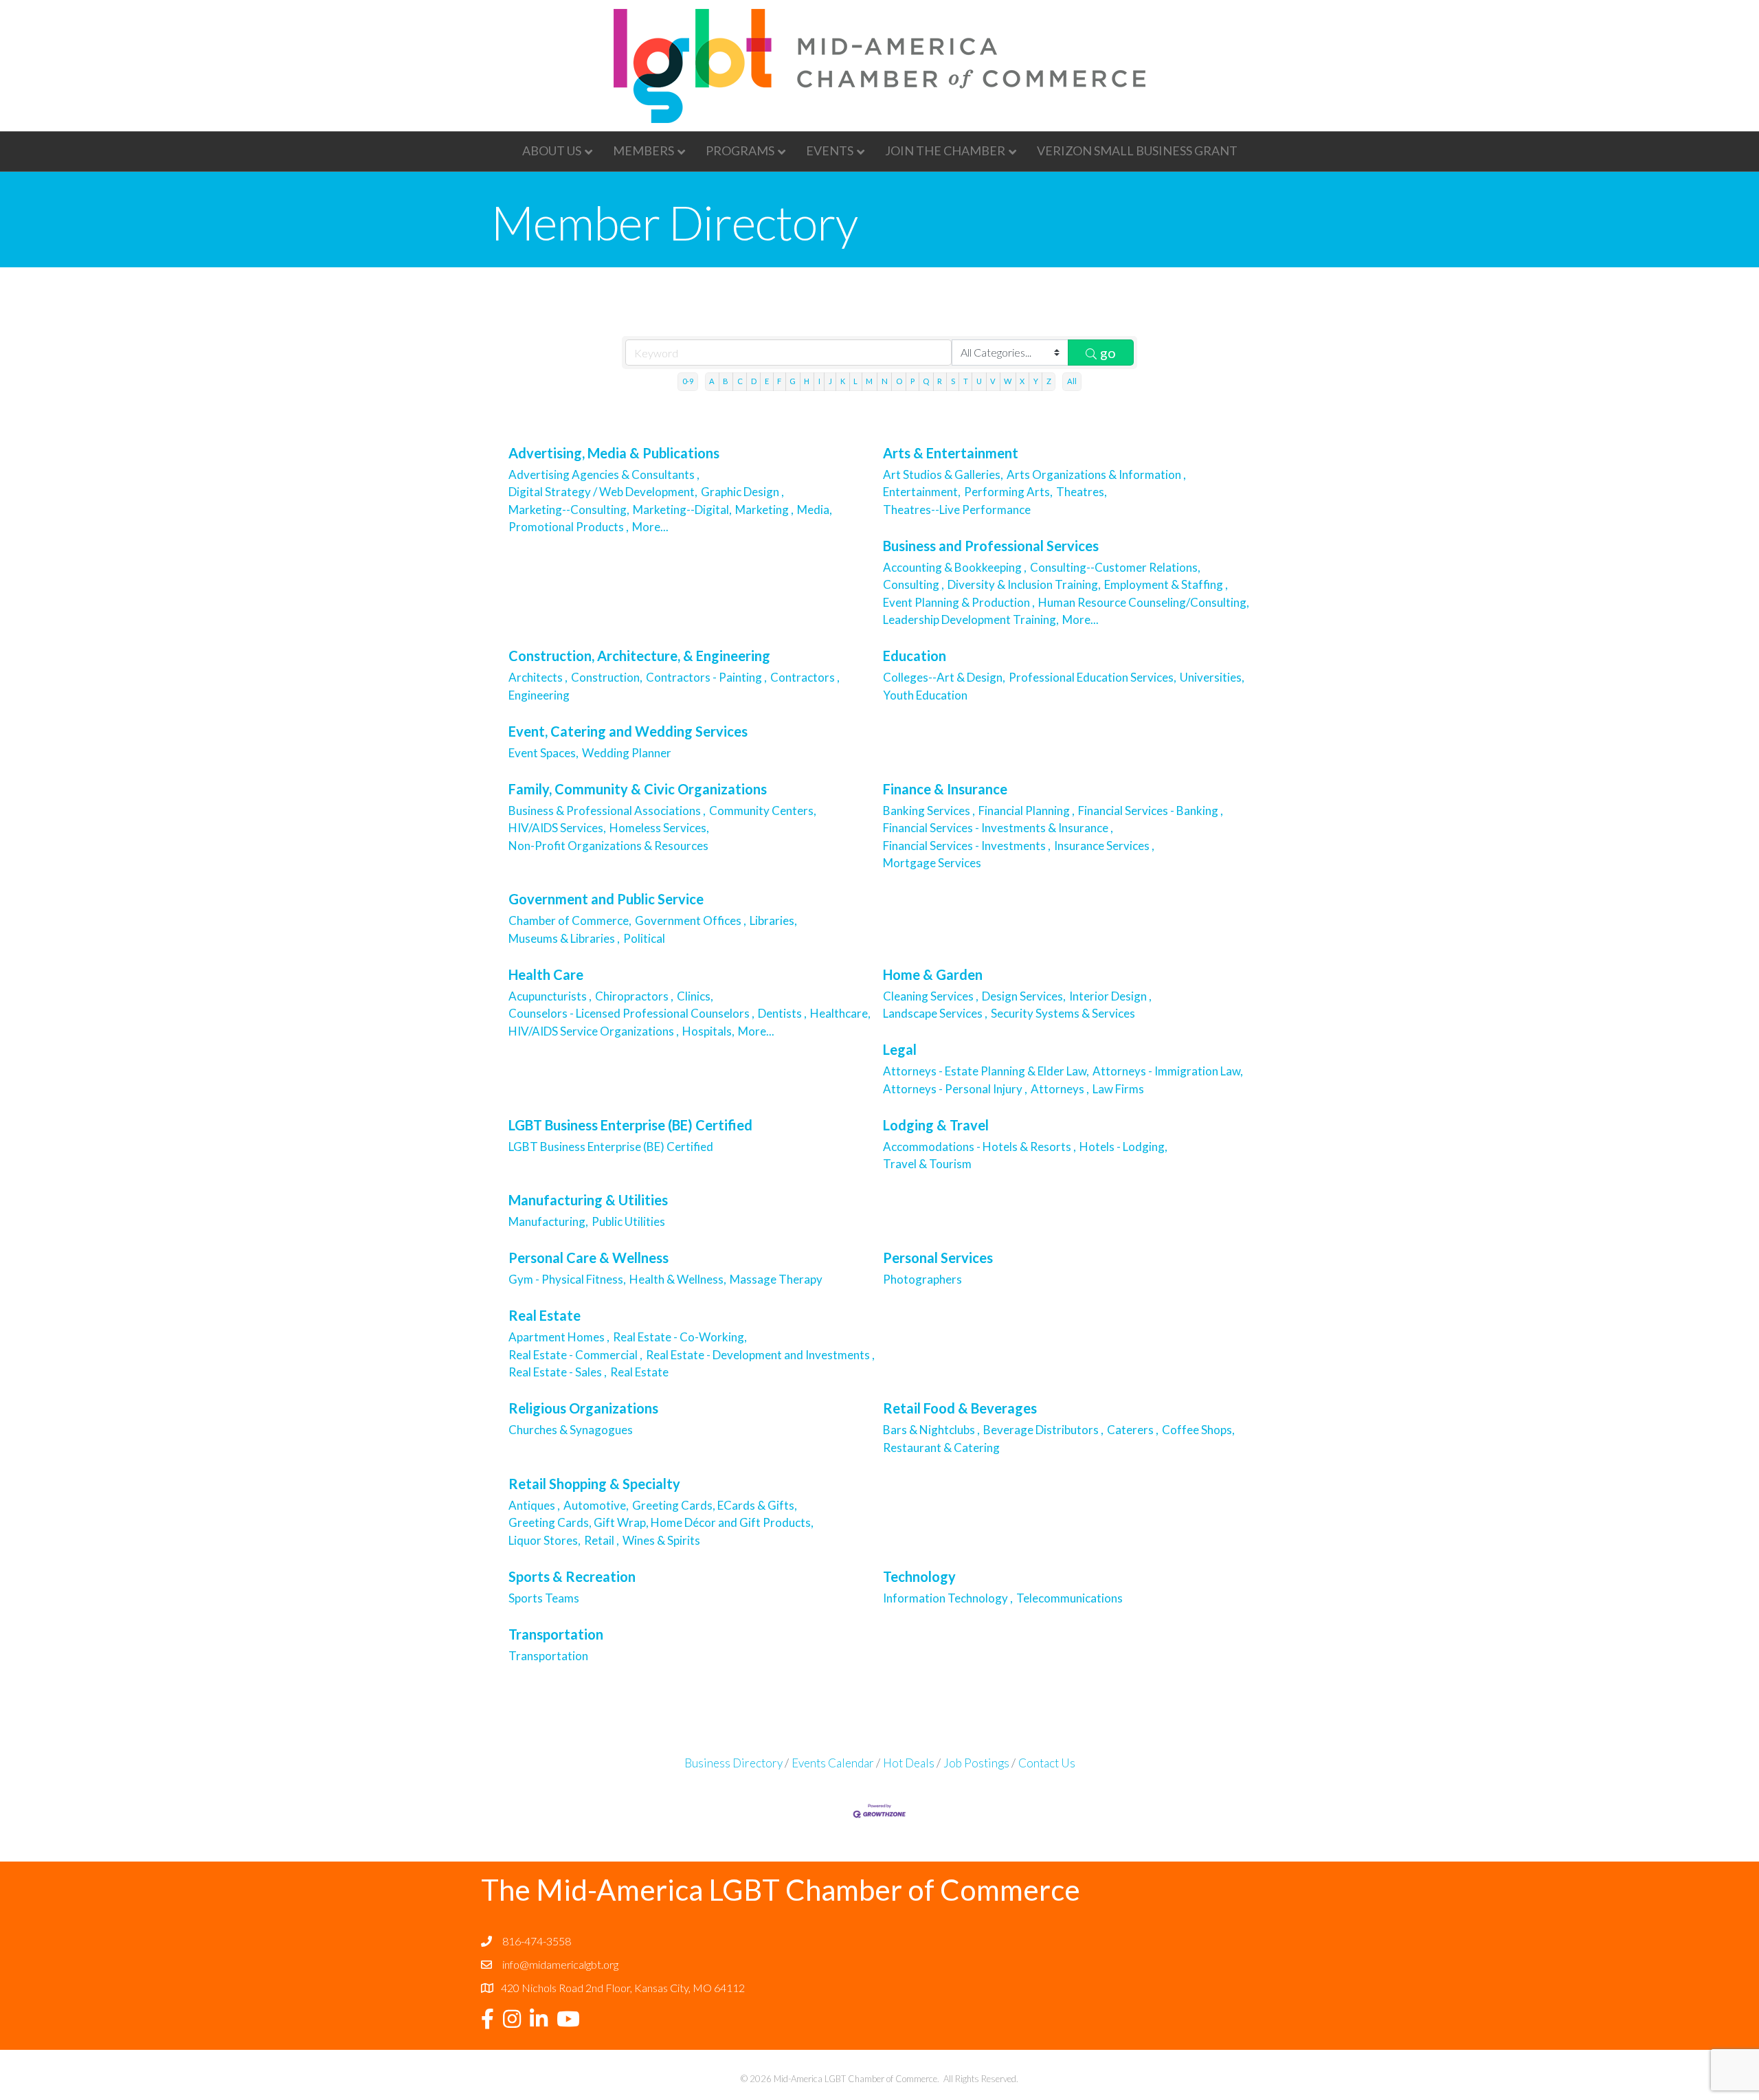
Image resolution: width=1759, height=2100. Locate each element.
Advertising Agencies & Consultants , (604, 474)
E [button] (767, 381)
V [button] (993, 381)
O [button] (899, 381)
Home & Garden (933, 974)
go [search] (1108, 353)
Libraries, (773, 920)
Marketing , (764, 510)
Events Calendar (833, 1763)
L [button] (855, 381)
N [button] (885, 381)
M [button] (869, 381)
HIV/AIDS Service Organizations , (594, 1031)
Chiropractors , (634, 996)
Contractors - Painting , (706, 677)
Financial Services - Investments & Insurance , (998, 828)
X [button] (1022, 381)
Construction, (607, 677)
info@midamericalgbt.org (560, 1964)
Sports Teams (544, 1598)
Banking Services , (929, 811)
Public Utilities (628, 1221)
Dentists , (782, 1013)
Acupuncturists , (550, 996)
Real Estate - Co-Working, (680, 1337)
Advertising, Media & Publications (614, 453)
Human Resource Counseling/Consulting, (1144, 602)
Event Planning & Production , (959, 602)
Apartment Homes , (559, 1337)
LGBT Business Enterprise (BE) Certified (630, 1125)
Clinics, (695, 996)
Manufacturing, (548, 1221)
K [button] (843, 381)
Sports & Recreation (572, 1576)
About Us (552, 150)
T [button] (966, 381)
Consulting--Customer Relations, (1115, 567)
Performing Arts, (1008, 492)
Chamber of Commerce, (570, 920)
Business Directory (733, 1763)
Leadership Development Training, (971, 619)
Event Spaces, (544, 753)
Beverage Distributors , (1043, 1430)
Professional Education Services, (1093, 677)
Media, (815, 510)
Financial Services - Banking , (1151, 811)
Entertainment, (922, 492)
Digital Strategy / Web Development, (603, 492)
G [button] (793, 381)
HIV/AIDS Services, (557, 828)
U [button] (979, 381)
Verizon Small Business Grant (1137, 150)
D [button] (754, 381)
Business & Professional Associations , (607, 811)
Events (830, 150)
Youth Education (925, 695)
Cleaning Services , (931, 996)
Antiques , (534, 1505)
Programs (740, 150)
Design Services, (1024, 996)
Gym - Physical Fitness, (567, 1279)
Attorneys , (1060, 1089)
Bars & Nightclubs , (931, 1430)
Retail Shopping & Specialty (594, 1484)
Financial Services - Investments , (967, 846)
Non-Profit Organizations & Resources (609, 846)
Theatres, (1082, 492)
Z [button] (1049, 381)
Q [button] (926, 381)
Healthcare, (840, 1013)
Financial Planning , (1027, 811)
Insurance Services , (1104, 846)
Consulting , (914, 584)
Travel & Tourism (928, 1164)
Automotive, (596, 1505)
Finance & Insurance (945, 789)
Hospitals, (708, 1031)
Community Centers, (763, 811)
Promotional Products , (569, 527)
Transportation (556, 1634)
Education (915, 656)
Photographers (923, 1279)
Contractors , (805, 677)
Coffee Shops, (1198, 1430)
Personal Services (938, 1258)
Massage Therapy (776, 1279)
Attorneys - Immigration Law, (1168, 1071)
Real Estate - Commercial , (575, 1355)
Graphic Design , (742, 492)
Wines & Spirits (661, 1540)
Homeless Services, (659, 828)
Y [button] (1036, 381)
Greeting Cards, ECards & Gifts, (715, 1505)
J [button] (830, 381)
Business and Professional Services (991, 546)
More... (650, 527)
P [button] (912, 381)
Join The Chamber (945, 150)
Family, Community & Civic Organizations (638, 789)
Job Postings (976, 1763)
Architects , (538, 677)
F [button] (779, 381)
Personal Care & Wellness (589, 1258)
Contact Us (1047, 1763)
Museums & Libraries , (564, 938)
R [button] (940, 381)
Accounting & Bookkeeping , (955, 567)
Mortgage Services (933, 863)
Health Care (546, 974)
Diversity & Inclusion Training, (1024, 584)
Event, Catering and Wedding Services (628, 731)
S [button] (953, 381)
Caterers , (1133, 1430)
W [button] (1008, 381)
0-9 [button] (688, 381)
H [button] (807, 381)
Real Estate (545, 1315)
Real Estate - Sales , (558, 1372)
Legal (900, 1049)
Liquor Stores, (545, 1540)
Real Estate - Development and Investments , (760, 1355)
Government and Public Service (606, 899)
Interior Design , (1110, 996)
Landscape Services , (935, 1013)
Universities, (1212, 677)
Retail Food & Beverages (960, 1408)
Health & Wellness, (678, 1279)
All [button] (1072, 381)
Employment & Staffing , (1166, 584)
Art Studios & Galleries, (943, 474)
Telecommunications (1069, 1598)
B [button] (726, 381)
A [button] (712, 381)
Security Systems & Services (1064, 1013)
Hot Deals (909, 1763)
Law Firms (1118, 1089)
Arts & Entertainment (951, 453)
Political (644, 938)
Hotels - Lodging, (1123, 1147)
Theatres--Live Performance (957, 510)
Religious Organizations (583, 1408)
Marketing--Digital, (682, 510)
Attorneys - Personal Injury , (955, 1089)
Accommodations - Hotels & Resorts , (979, 1147)
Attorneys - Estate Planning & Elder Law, (986, 1071)
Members (643, 150)
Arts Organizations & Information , (1096, 474)
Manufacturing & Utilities (588, 1200)
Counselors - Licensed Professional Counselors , (631, 1013)
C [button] (740, 381)
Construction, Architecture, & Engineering (639, 656)
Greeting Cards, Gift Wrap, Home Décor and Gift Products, (661, 1522)
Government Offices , (691, 920)
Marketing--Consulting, (569, 510)
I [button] (819, 381)
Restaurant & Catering (942, 1448)
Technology (919, 1576)
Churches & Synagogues (572, 1430)
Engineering (540, 695)
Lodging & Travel (936, 1125)
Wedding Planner (627, 753)
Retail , (602, 1540)
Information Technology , (948, 1598)
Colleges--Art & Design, (944, 677)
